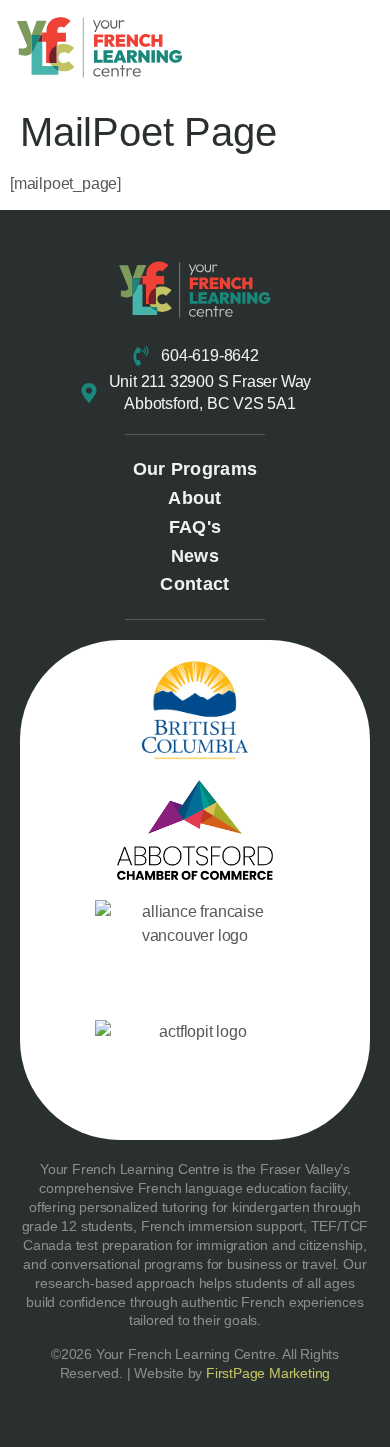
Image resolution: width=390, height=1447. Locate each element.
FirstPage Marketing (268, 1373)
